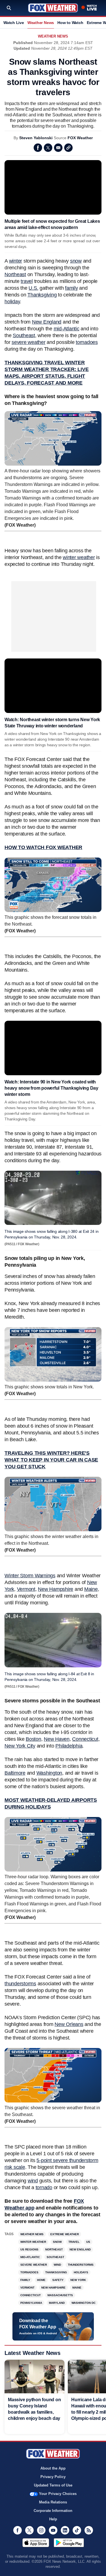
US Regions (29, 2249)
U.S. (33, 288)
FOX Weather (80, 138)
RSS (89, 2530)
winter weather (79, 557)
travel (27, 281)
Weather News (41, 23)
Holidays (81, 2272)
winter (16, 261)
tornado (44, 2187)
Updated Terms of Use (53, 2485)
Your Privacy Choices (58, 2494)
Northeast (15, 274)
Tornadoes (29, 2272)
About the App (53, 2468)
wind (33, 2181)
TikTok (77, 2530)
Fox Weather (53, 8)
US (88, 2242)
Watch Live (14, 23)
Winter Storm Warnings (30, 1576)
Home (41, 2280)
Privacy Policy (53, 2477)
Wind (57, 2265)
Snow (57, 2242)
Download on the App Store (36, 2543)
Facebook (38, 148)
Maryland (57, 2303)
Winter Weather (33, 2242)
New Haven (57, 1739)
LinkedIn (65, 2530)
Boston (33, 1739)
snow (76, 261)
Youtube (53, 2530)
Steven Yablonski (36, 138)
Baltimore (15, 1773)
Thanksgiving (42, 295)
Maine (91, 1589)
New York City (20, 1746)
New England (47, 322)
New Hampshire (56, 1589)
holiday (12, 302)
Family (25, 2280)
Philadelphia (69, 1746)
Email (58, 148)
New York (78, 2280)
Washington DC (84, 2303)
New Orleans (69, 2024)
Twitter (48, 148)
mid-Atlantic (67, 329)
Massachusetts (60, 2295)
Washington (49, 1773)
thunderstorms (20, 1984)
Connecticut (85, 1739)
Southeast (24, 335)
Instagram (41, 2530)
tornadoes (87, 342)
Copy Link (68, 148)
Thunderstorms (81, 2265)
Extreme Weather (65, 2234)
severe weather (29, 342)
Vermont (26, 1589)
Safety (58, 2280)
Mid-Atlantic (30, 2257)
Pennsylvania (31, 2303)
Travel (74, 2242)
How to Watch (70, 23)
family (72, 288)
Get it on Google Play (69, 2543)
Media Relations (53, 2502)
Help (53, 2519)
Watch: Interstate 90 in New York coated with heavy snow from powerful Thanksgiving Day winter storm (51, 1088)
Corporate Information (53, 2511)
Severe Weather (34, 2265)
